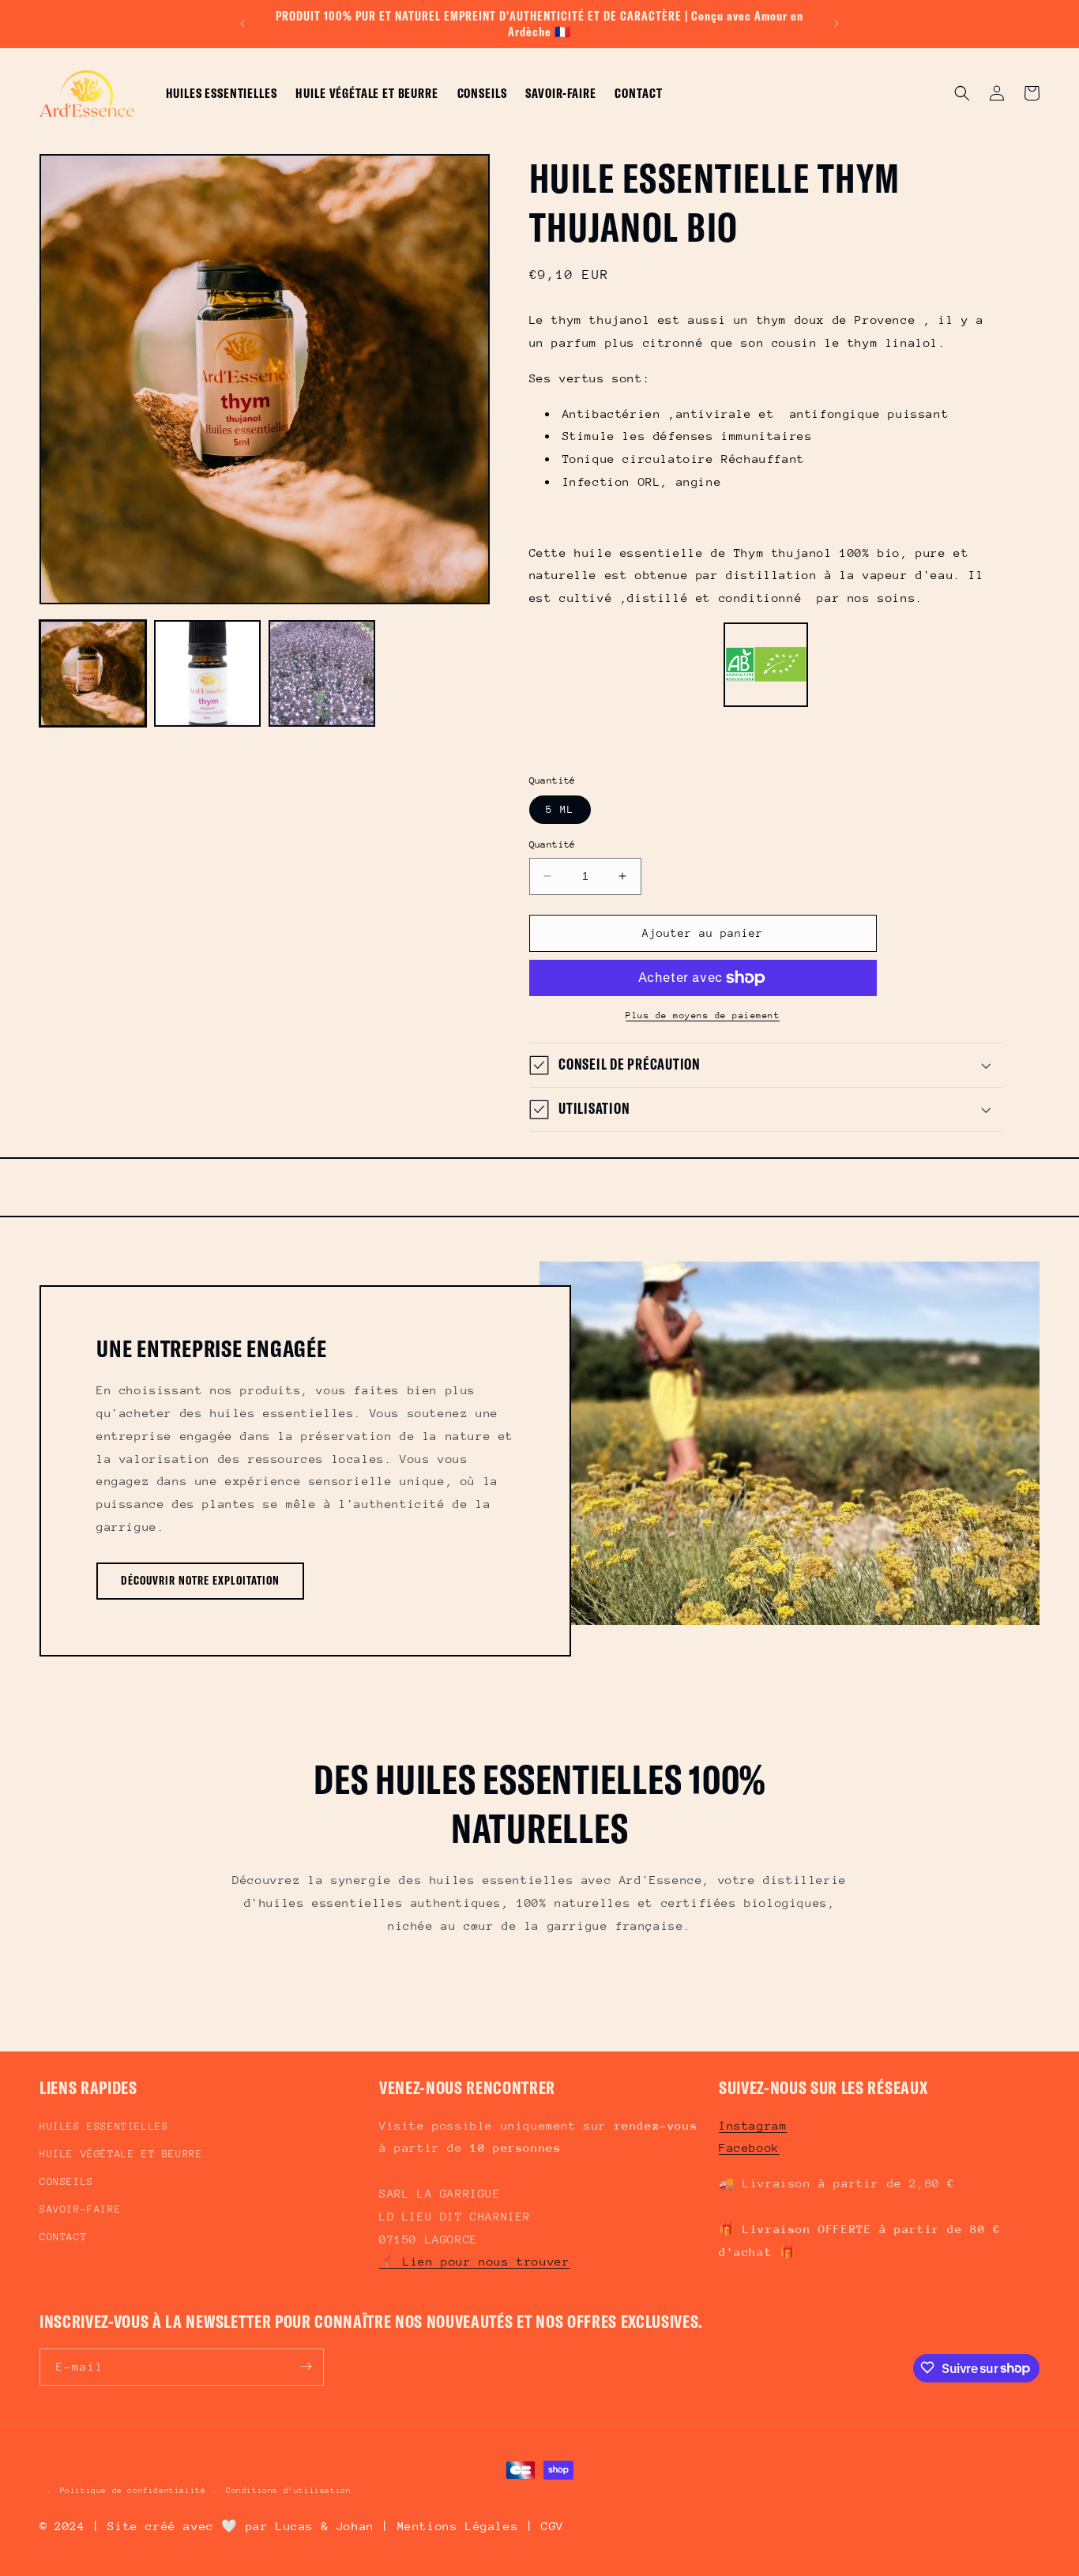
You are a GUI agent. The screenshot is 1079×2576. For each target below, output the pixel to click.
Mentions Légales (458, 2526)
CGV (553, 2526)
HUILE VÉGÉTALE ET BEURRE (121, 2154)
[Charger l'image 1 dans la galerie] (93, 673)
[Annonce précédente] (242, 24)
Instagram (753, 2125)
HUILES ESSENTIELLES (104, 2126)
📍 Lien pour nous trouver (474, 2262)
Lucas (295, 2526)
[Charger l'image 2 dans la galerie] (207, 673)
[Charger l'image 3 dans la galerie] (322, 673)
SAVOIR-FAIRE (80, 2210)
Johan (355, 2526)
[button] (962, 93)
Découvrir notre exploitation (200, 1580)
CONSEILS (67, 2181)
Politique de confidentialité (133, 2491)
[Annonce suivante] (837, 24)
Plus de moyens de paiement (703, 1015)
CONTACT (63, 2238)
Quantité (553, 844)
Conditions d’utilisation (288, 2491)
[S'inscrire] (306, 2366)
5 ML (560, 809)
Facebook (749, 2148)
